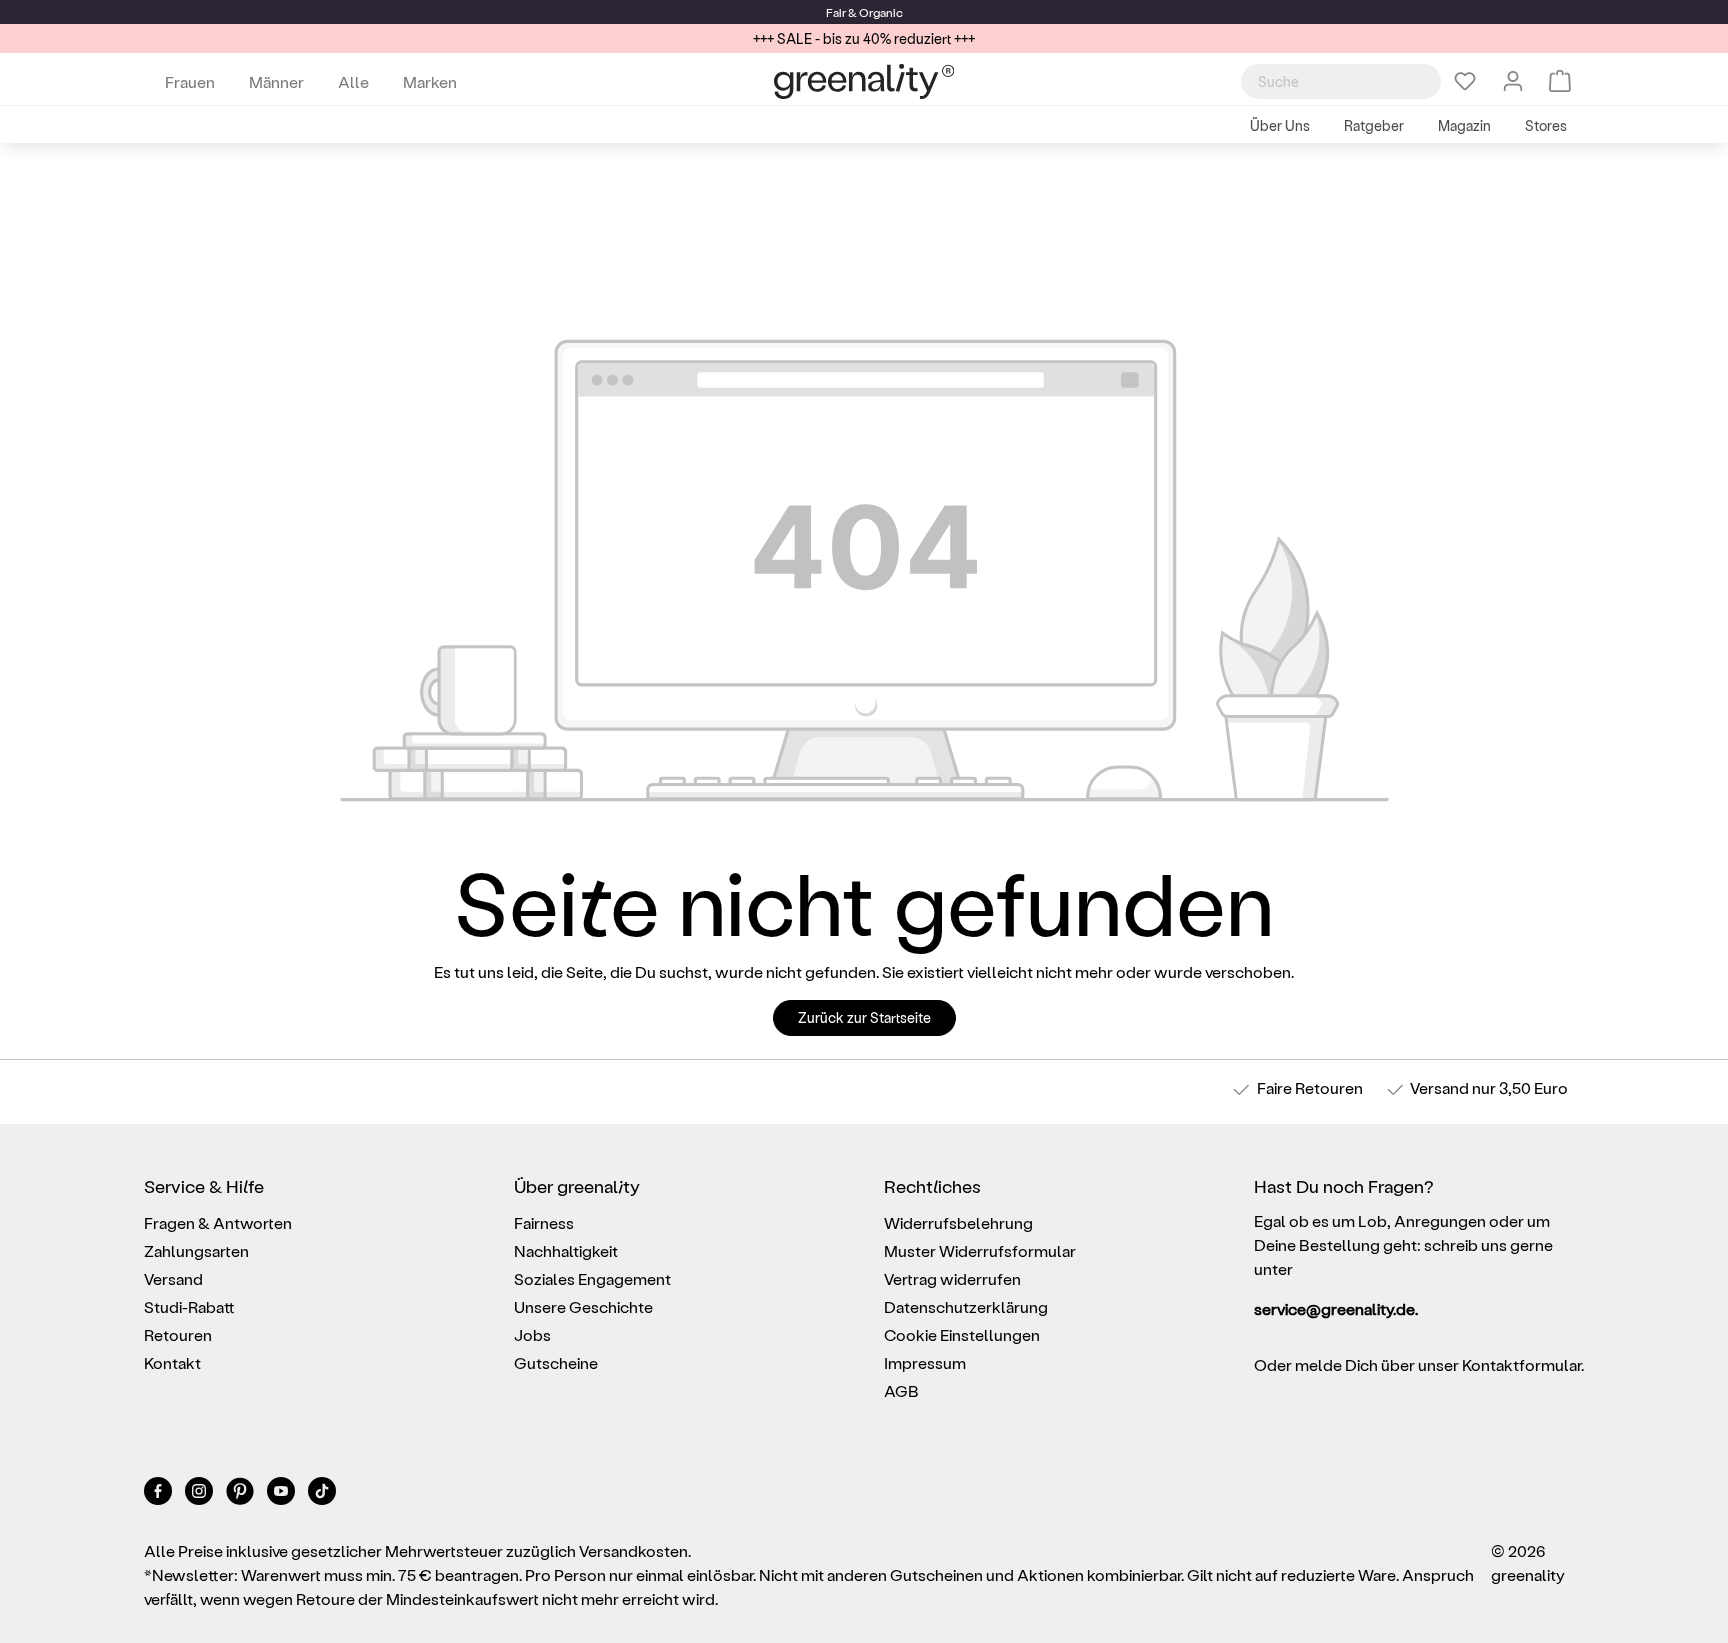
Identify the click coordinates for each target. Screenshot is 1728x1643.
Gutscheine (556, 1362)
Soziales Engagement (592, 1278)
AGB (901, 1390)
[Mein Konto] (1513, 81)
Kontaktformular (1521, 1364)
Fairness (544, 1222)
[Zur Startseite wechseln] (864, 81)
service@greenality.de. (1336, 1308)
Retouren (178, 1334)
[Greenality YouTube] (282, 1494)
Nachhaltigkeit (566, 1250)
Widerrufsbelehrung (958, 1222)
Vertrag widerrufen (952, 1278)
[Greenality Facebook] (159, 1494)
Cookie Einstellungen (962, 1334)
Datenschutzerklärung (966, 1306)
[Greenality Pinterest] (241, 1494)
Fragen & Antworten (218, 1222)
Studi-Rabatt (189, 1306)
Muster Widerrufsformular (980, 1250)
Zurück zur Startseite (864, 1017)
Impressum (925, 1362)
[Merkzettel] (1465, 81)
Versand (1439, 1087)
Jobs (532, 1334)
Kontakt (172, 1362)
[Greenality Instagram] (200, 1494)
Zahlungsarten (196, 1250)
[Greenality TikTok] (322, 1494)
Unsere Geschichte (583, 1306)
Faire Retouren (1310, 1087)
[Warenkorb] (1560, 81)
